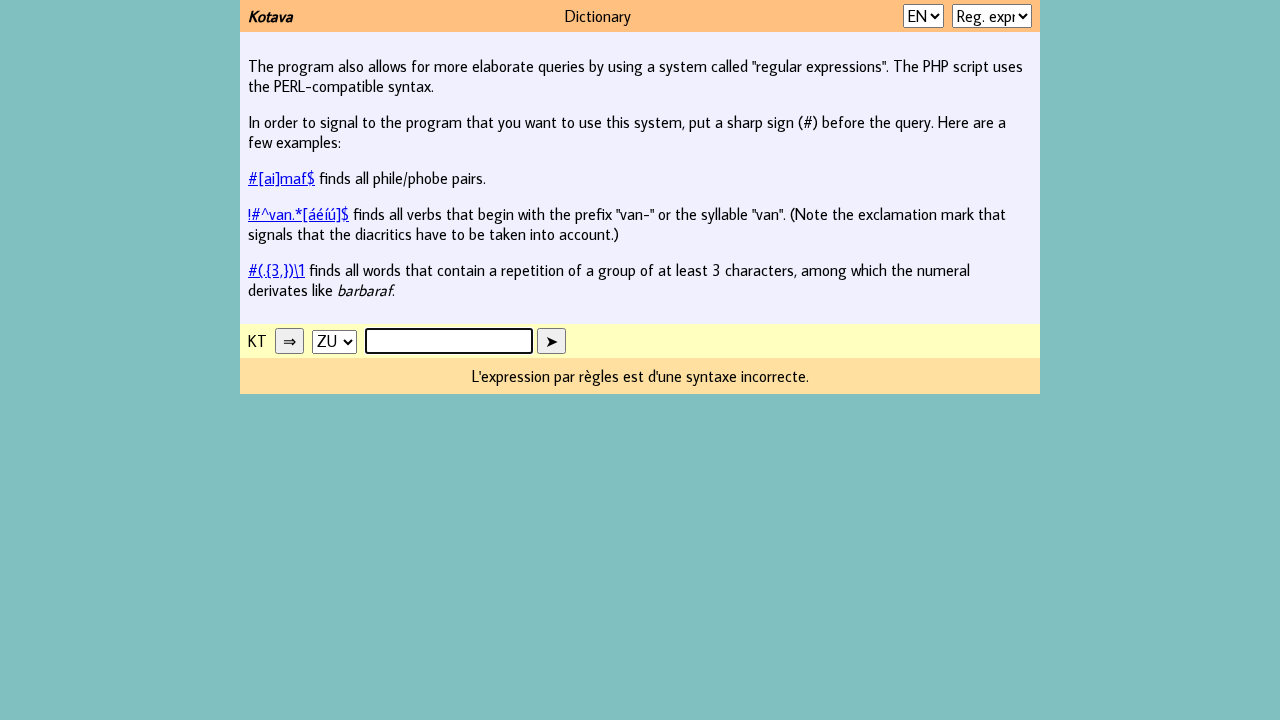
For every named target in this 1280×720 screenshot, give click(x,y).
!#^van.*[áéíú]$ (298, 214)
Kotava (270, 16)
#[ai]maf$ (281, 178)
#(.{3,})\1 (276, 270)
